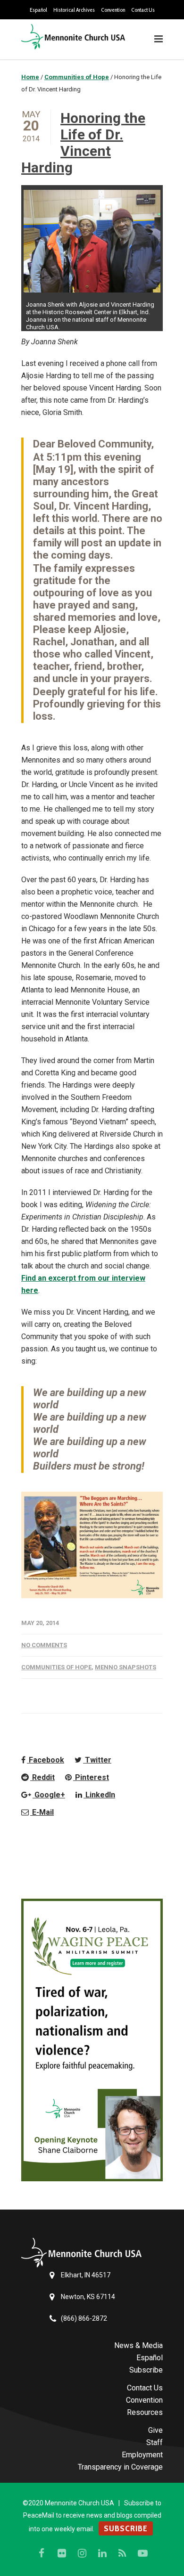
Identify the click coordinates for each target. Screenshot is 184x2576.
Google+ (49, 1795)
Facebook (46, 1760)
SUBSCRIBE (126, 2528)
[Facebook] (42, 2553)
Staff (155, 2442)
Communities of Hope (56, 1667)
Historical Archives (74, 10)
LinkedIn (99, 1795)
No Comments (44, 1645)
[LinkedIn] (102, 2553)
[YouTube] (143, 2553)
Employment (142, 2455)
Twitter (97, 1760)
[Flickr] (62, 2553)
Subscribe (146, 2370)
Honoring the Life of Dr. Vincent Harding (83, 143)
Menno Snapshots (125, 1667)
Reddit (42, 1777)
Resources (145, 2412)
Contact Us (143, 10)
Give (155, 2430)
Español (38, 10)
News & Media (138, 2345)
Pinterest (91, 1777)
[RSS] (123, 2553)
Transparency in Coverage (120, 2467)
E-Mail (42, 1812)
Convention (113, 10)
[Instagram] (82, 2553)
